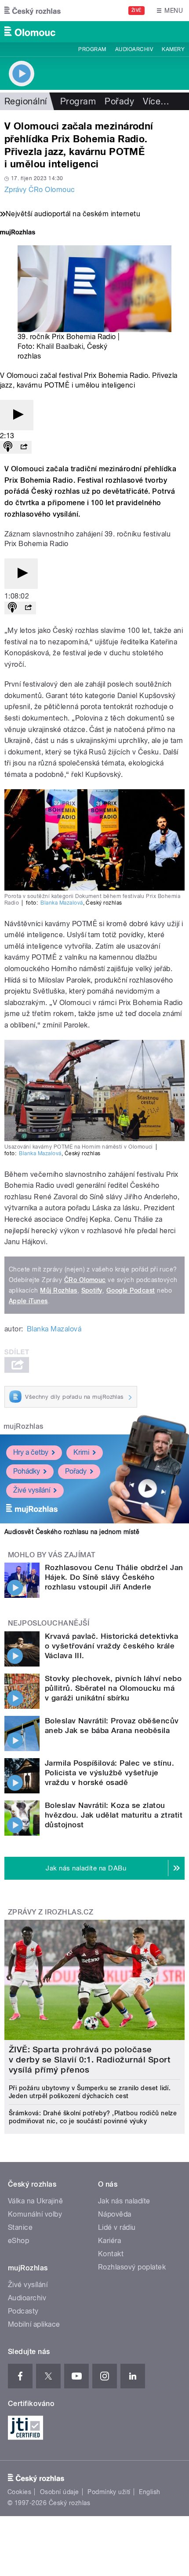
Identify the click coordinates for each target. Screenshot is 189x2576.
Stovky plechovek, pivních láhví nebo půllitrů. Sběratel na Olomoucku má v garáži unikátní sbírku (113, 1688)
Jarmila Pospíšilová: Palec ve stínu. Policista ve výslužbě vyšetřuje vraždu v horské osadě (109, 1773)
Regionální (26, 101)
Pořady (119, 101)
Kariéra (109, 2241)
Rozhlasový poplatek (132, 2267)
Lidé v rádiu (117, 2227)
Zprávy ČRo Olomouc (40, 190)
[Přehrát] (17, 415)
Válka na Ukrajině (35, 2201)
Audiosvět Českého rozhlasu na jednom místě (72, 1532)
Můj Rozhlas (58, 1290)
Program (92, 49)
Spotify (92, 1290)
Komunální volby (35, 2214)
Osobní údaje (60, 2492)
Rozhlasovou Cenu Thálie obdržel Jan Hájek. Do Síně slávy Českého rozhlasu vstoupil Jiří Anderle (114, 1577)
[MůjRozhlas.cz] (18, 233)
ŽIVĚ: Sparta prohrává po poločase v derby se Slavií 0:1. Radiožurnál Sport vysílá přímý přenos (89, 2060)
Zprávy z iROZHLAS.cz (51, 1912)
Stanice (20, 2227)
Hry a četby (31, 1452)
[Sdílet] (24, 447)
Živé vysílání (32, 1490)
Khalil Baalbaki (60, 346)
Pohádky (27, 1471)
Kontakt (111, 2254)
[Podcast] (8, 447)
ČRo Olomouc (85, 1280)
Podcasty (23, 2311)
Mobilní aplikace (34, 2324)
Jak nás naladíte (124, 2201)
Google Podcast (131, 1290)
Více (156, 101)
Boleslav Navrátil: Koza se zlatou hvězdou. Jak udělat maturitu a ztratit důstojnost (114, 1815)
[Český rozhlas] (33, 11)
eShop (18, 2241)
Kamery (173, 49)
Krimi (81, 1452)
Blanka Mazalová (62, 903)
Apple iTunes (28, 1301)
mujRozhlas (24, 1426)
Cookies (19, 2492)
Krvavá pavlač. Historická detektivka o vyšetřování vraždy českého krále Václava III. (111, 1646)
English (149, 2492)
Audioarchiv (134, 49)
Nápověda (115, 2214)
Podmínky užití (109, 2492)
